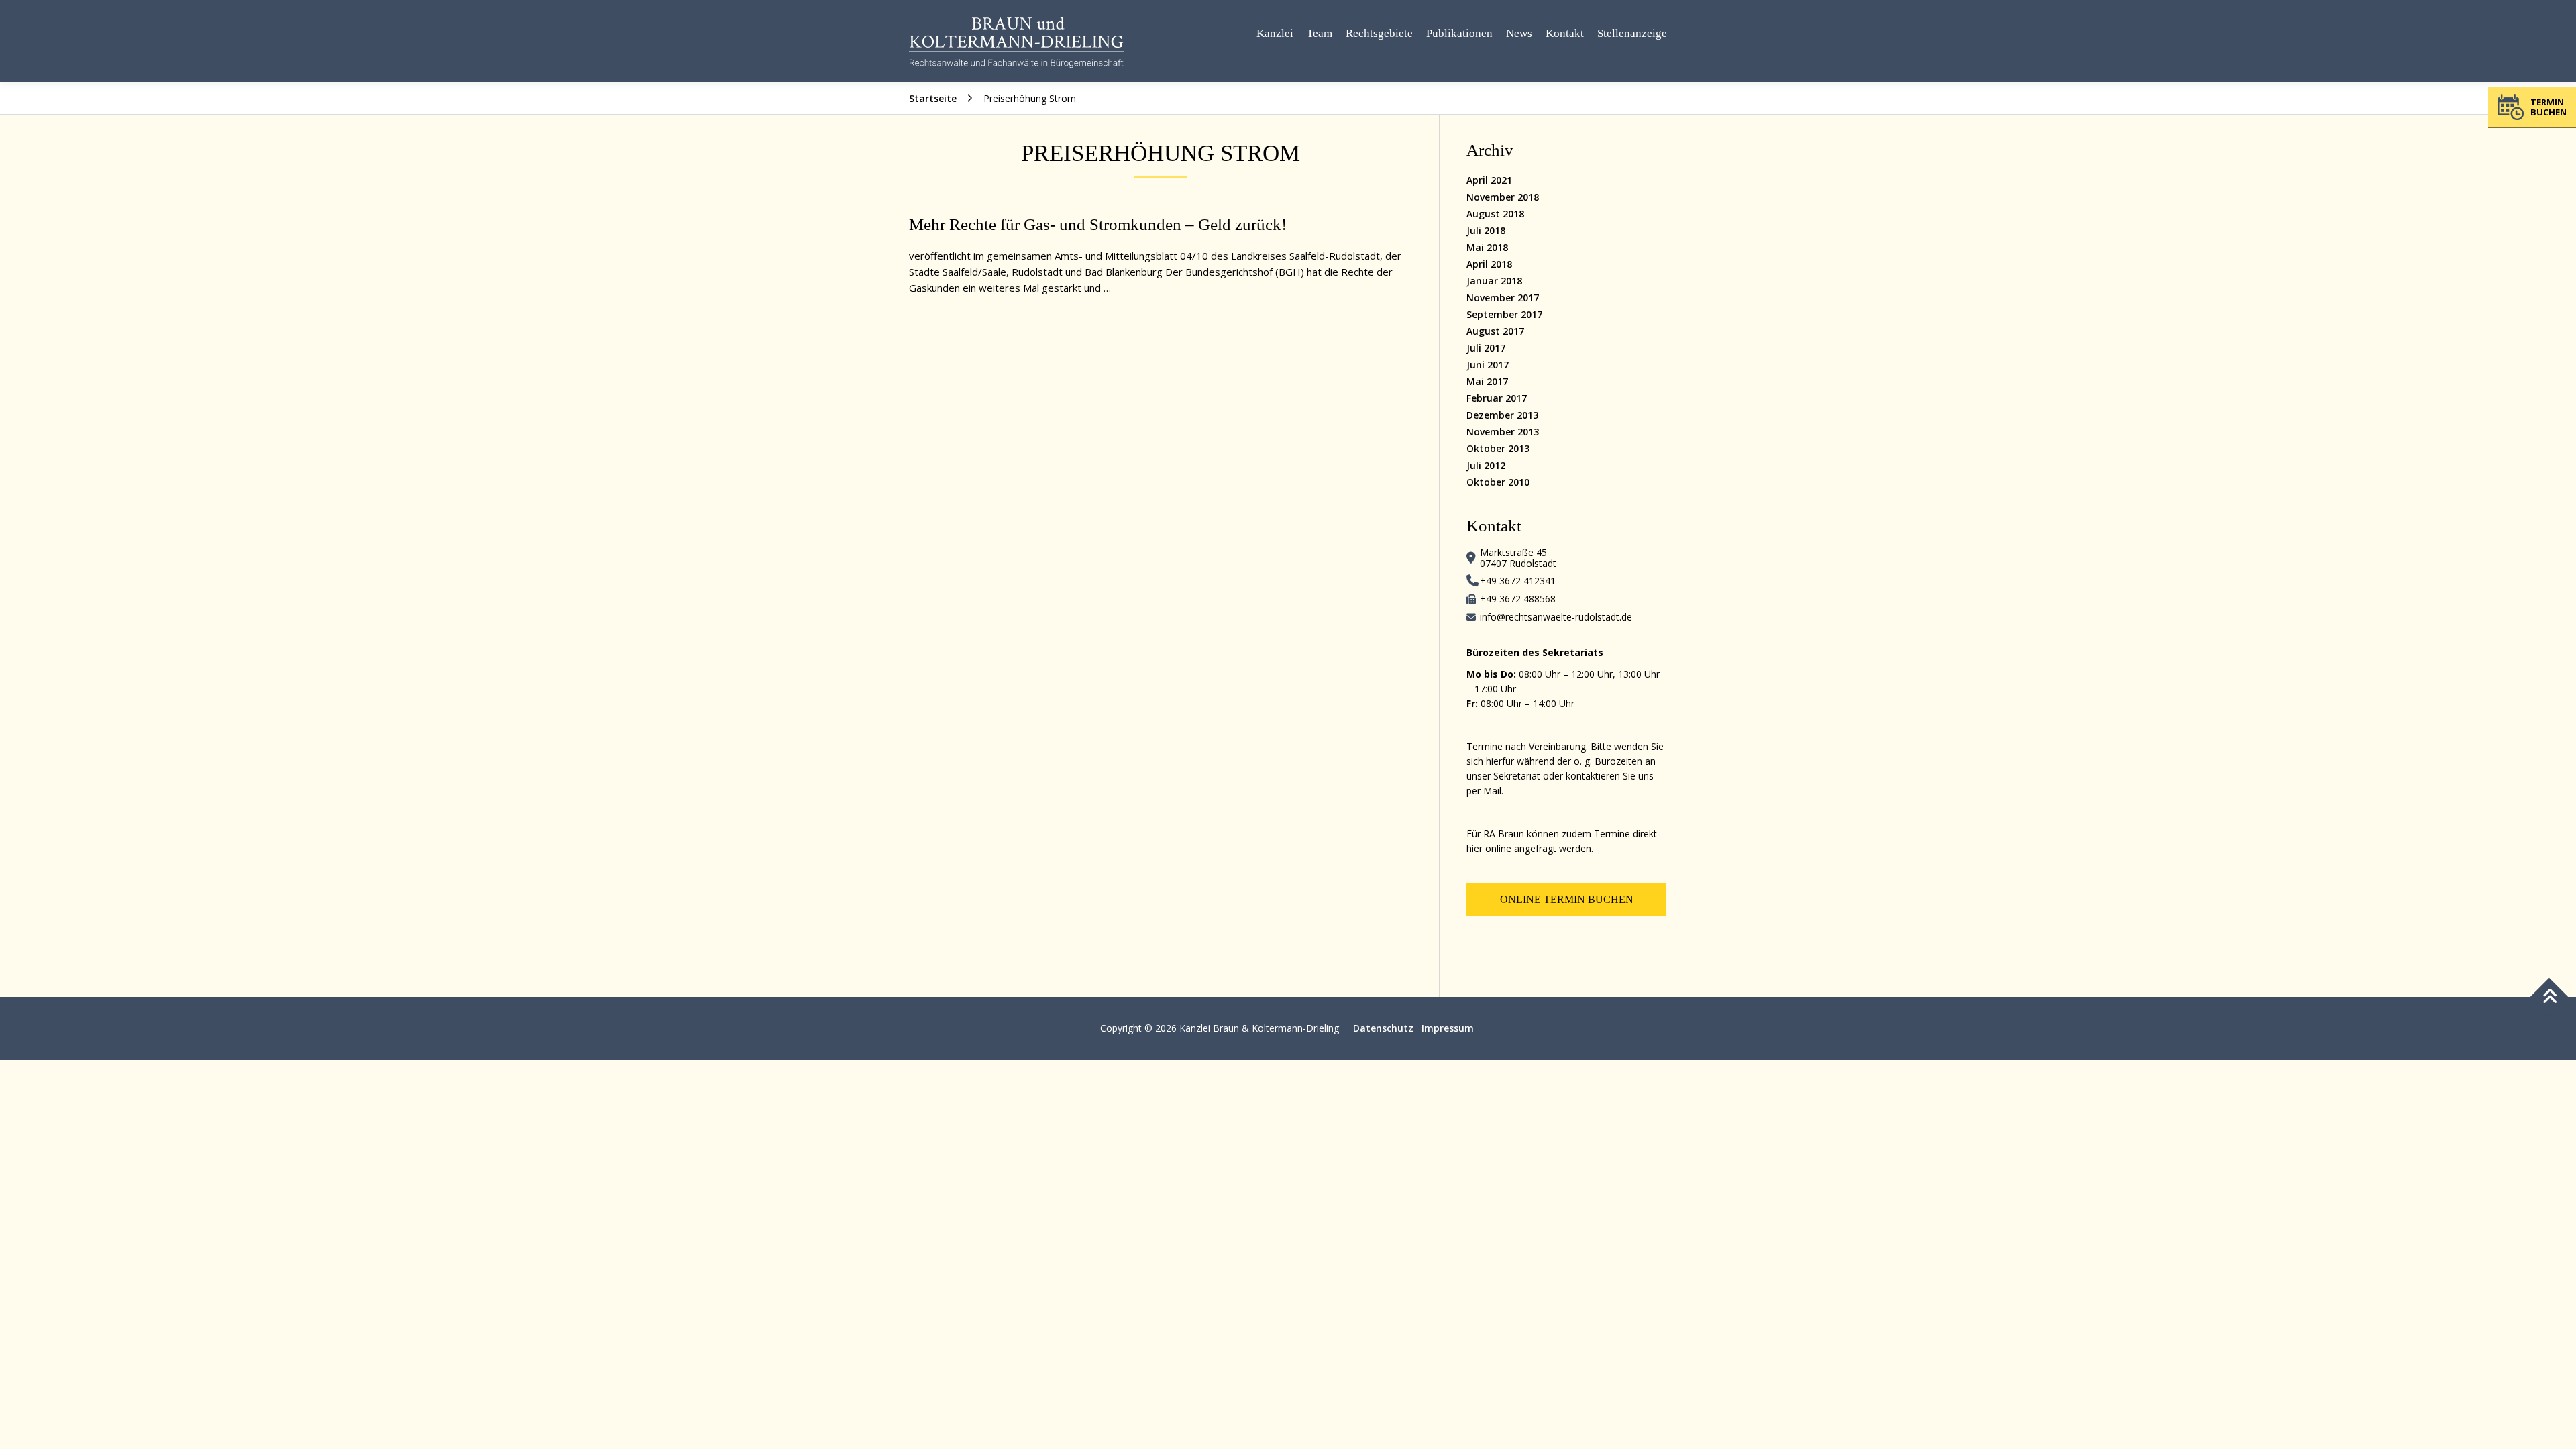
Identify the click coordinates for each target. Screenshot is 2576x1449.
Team (1320, 33)
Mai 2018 (1487, 247)
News (1519, 33)
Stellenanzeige (1632, 33)
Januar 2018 (1494, 281)
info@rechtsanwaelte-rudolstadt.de (1556, 617)
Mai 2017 (1487, 381)
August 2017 (1495, 331)
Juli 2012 (1486, 465)
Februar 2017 (1497, 398)
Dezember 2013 (1502, 415)
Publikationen (1459, 33)
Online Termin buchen (1567, 899)
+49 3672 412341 (1518, 581)
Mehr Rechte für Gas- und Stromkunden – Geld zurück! (1098, 224)
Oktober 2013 (1498, 448)
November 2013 (1503, 432)
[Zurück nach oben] (2550, 997)
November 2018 (1503, 197)
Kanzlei (1275, 33)
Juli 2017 (1486, 348)
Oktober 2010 (1498, 482)
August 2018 (1495, 214)
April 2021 (1489, 180)
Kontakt (1565, 33)
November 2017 (1503, 298)
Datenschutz (1383, 1028)
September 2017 (1504, 314)
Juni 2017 (1488, 365)
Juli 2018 (1486, 230)
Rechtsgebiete (1379, 33)
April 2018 (1489, 264)
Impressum (1448, 1028)
